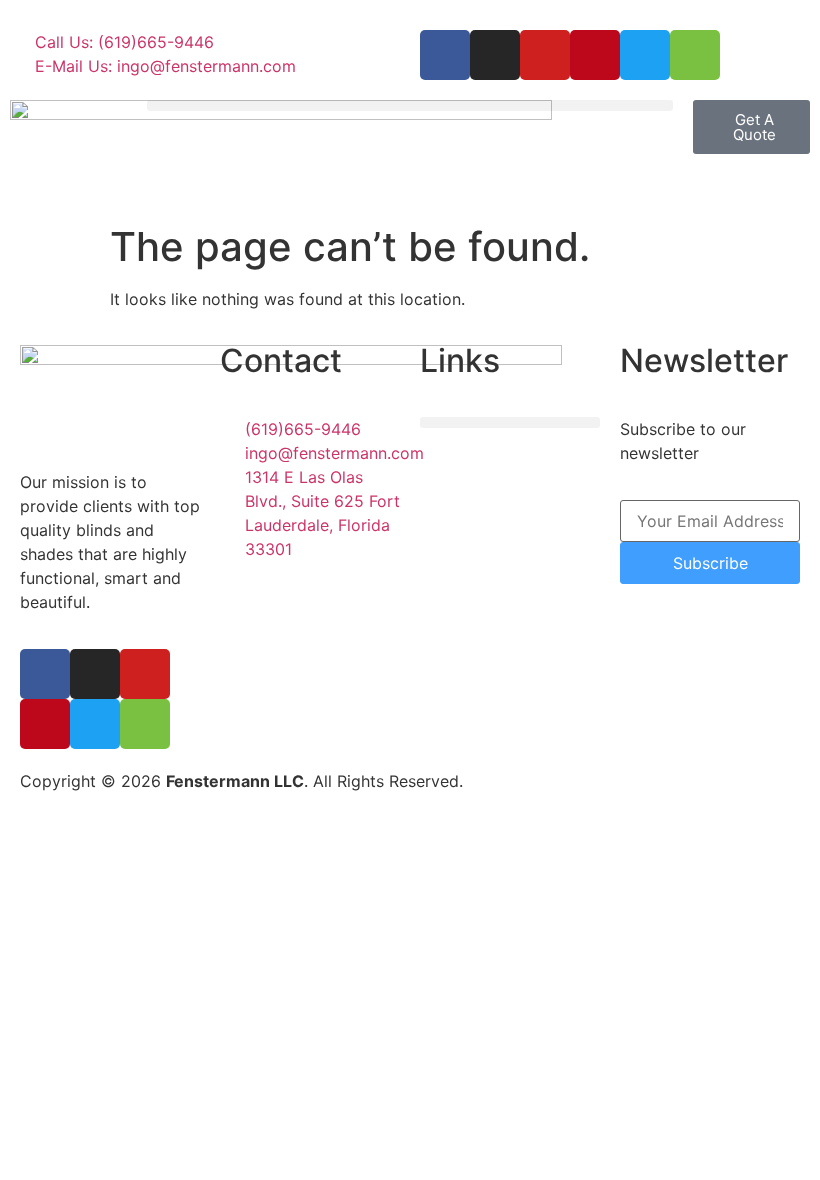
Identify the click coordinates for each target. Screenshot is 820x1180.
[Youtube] (545, 55)
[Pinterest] (595, 55)
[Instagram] (495, 55)
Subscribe (710, 563)
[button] (410, 105)
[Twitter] (645, 55)
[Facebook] (445, 55)
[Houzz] (695, 55)
